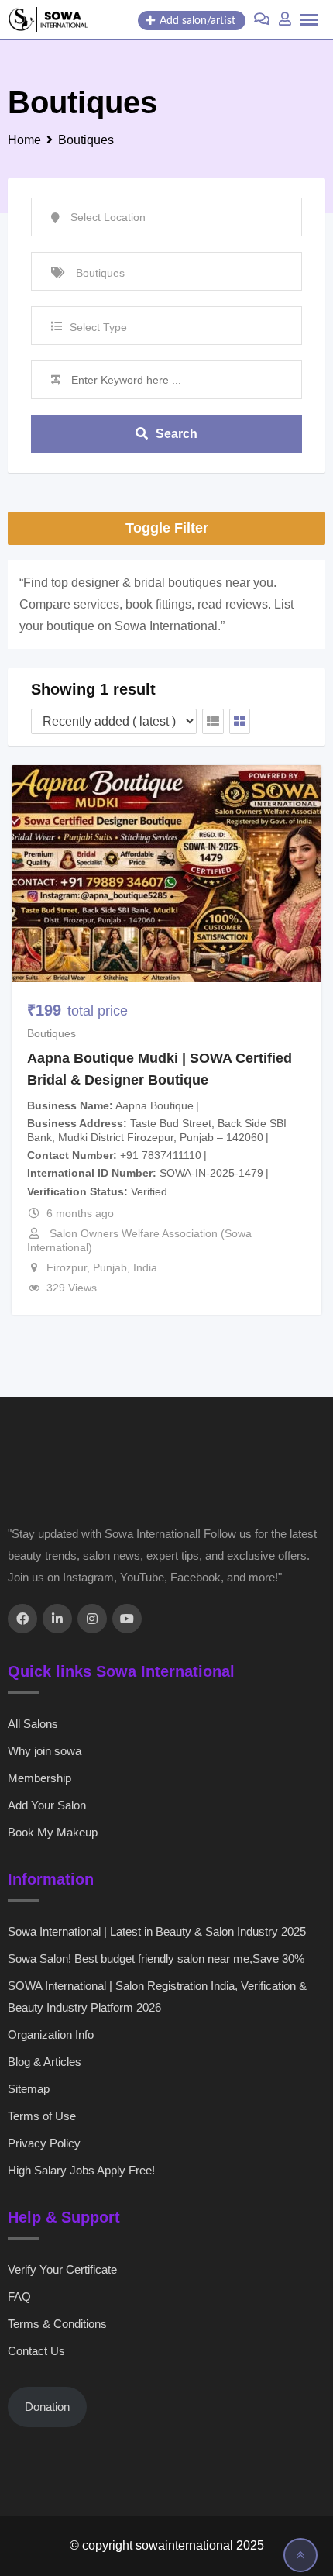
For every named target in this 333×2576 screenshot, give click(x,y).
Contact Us (36, 2351)
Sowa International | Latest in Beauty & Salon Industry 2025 (157, 1931)
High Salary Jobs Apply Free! (81, 2170)
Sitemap (29, 2089)
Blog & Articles (45, 2062)
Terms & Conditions (57, 2324)
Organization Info (51, 2035)
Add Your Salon (47, 1805)
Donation (47, 2407)
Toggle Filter (167, 528)
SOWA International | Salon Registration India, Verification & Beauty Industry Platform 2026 (157, 1997)
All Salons (33, 1724)
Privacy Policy (44, 2143)
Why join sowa (45, 1751)
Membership (39, 1778)
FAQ (19, 2297)
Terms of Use (42, 2116)
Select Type (98, 327)
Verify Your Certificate (62, 2269)
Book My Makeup (53, 1832)
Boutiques (51, 1033)
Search (177, 434)
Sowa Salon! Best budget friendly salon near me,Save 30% (156, 1959)
